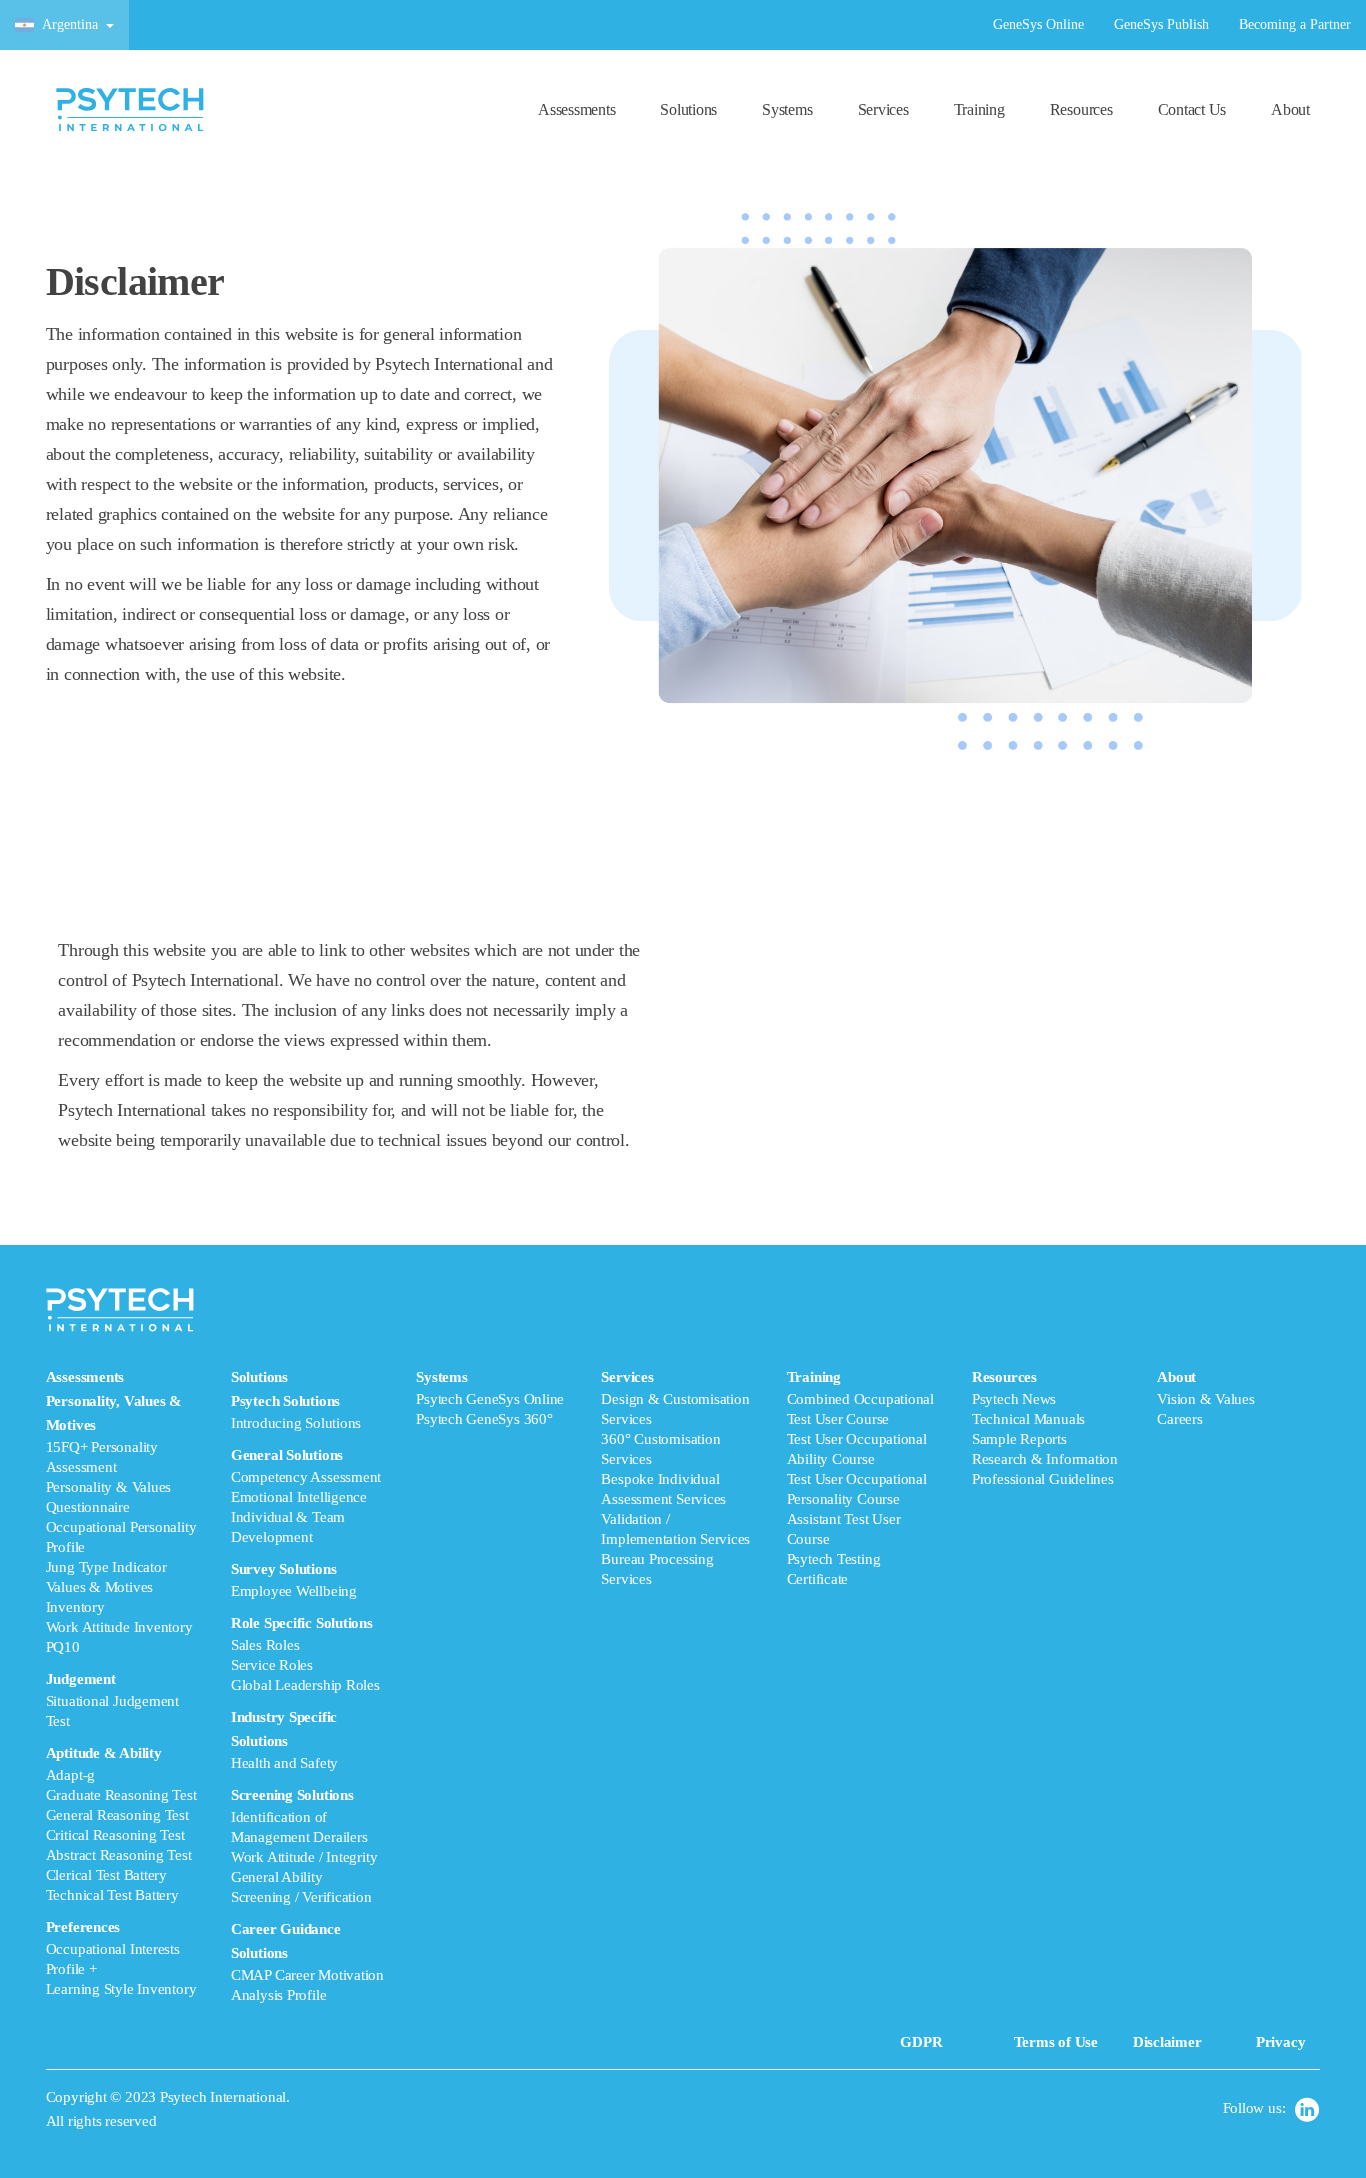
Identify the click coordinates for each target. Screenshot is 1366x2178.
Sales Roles (265, 1645)
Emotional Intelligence (299, 1497)
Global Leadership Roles (305, 1685)
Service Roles (272, 1665)
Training (979, 109)
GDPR (921, 2042)
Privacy (1280, 2042)
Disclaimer (1167, 2042)
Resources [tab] (1045, 1428)
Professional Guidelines (1043, 1479)
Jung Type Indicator (106, 1567)
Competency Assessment (306, 1477)
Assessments (576, 109)
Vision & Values (1206, 1399)
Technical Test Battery (112, 1895)
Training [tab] (860, 1478)
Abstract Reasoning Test (119, 1855)
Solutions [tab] (307, 1686)
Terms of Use (1056, 2042)
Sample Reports (1019, 1439)
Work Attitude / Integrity (304, 1857)
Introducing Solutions (296, 1423)
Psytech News (1014, 1399)
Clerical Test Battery (106, 1875)
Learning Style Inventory (121, 1989)
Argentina (70, 24)
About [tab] (1206, 1398)
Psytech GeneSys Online (490, 1399)
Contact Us (1192, 109)
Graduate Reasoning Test (121, 1795)
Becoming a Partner (1295, 24)
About (1290, 109)
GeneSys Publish (1161, 24)
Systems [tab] (490, 1398)
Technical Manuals (1028, 1419)
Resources (1081, 109)
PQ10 (63, 1647)
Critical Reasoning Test (115, 1835)
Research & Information (1045, 1459)
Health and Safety (284, 1763)
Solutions (688, 109)
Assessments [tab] (121, 1683)
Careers (1179, 1419)
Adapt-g (70, 1775)
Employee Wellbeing (294, 1591)
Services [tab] (675, 1478)
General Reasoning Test (117, 1815)
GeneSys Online (1038, 24)
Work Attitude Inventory (119, 1627)
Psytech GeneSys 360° (484, 1419)
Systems (787, 109)
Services (883, 109)
